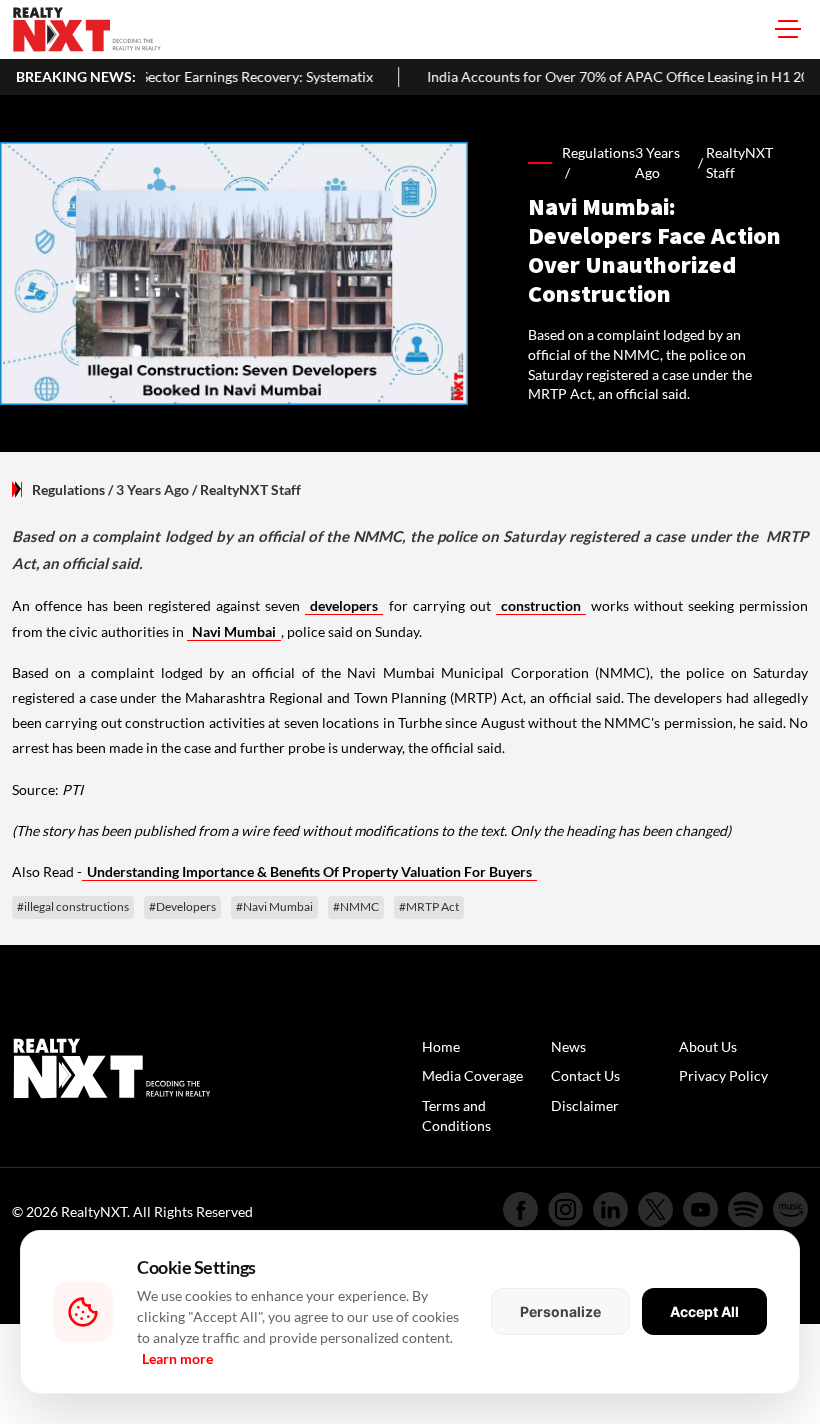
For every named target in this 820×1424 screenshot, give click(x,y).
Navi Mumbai (234, 631)
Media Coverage (472, 1075)
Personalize (560, 1311)
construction (541, 605)
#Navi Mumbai (274, 906)
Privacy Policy (723, 1075)
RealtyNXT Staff (739, 162)
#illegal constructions (73, 906)
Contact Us (585, 1075)
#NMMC (356, 906)
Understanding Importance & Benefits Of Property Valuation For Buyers (309, 871)
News (568, 1046)
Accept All (704, 1311)
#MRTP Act (429, 906)
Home (441, 1046)
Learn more (177, 1358)
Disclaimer (585, 1105)
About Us (708, 1046)
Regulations (68, 489)
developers (344, 605)
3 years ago (657, 162)
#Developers (182, 906)
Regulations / (598, 162)
